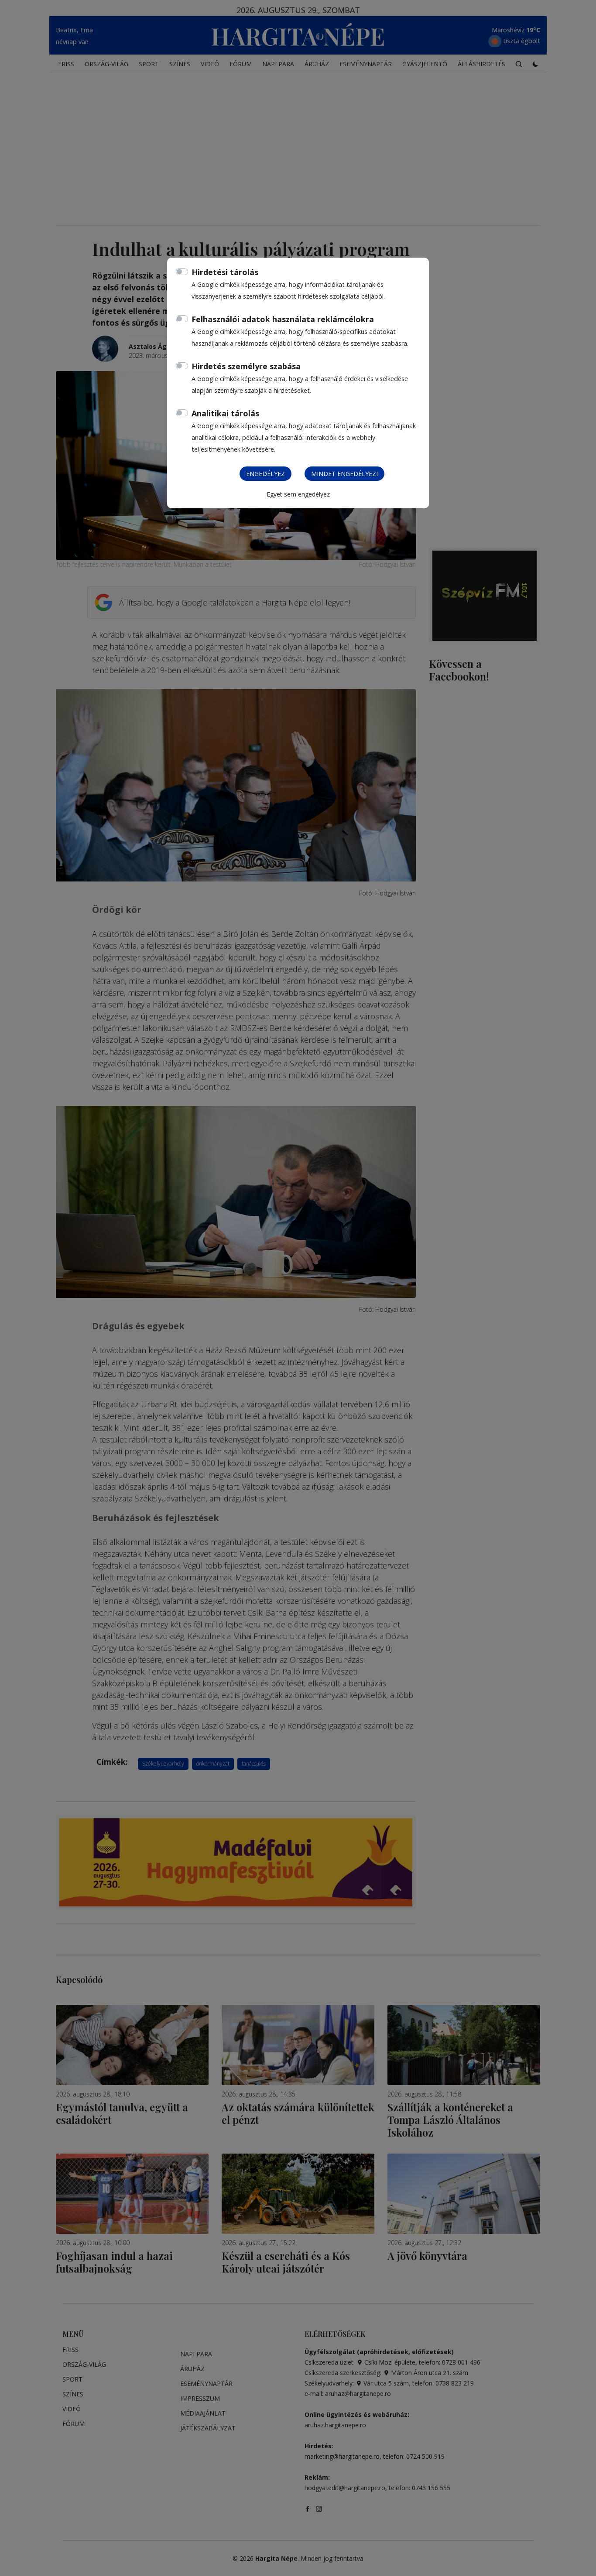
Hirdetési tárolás (225, 272)
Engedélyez (265, 474)
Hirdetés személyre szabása (246, 366)
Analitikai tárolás (225, 413)
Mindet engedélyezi (344, 474)
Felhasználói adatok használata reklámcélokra (283, 319)
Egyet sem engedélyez (298, 494)
